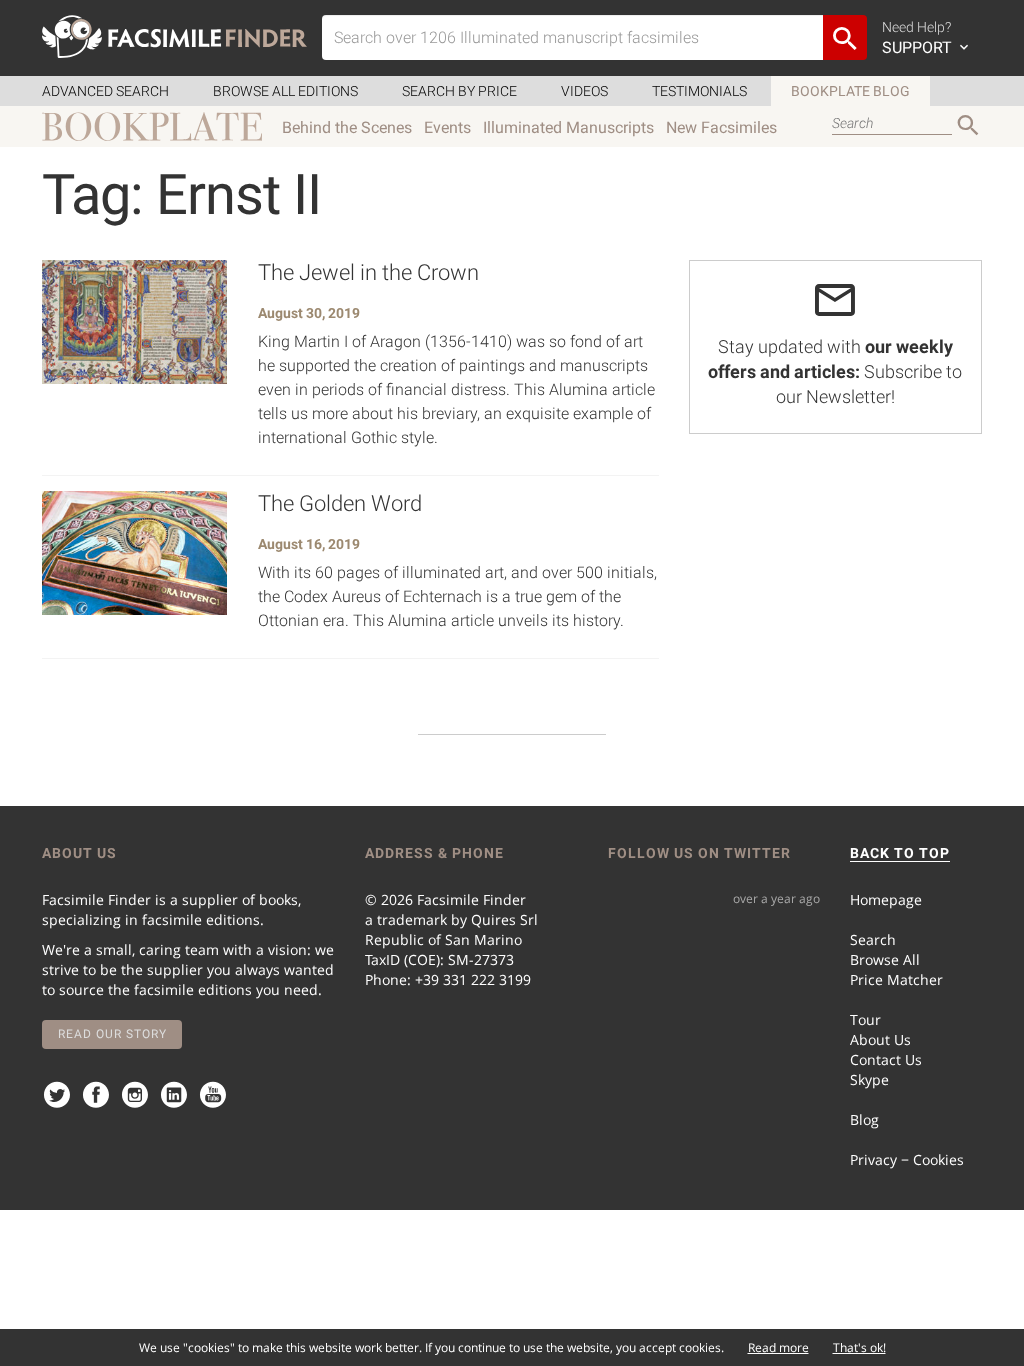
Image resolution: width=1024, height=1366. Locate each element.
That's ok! (859, 1347)
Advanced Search (105, 91)
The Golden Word (340, 503)
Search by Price (459, 91)
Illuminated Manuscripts (568, 127)
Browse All (885, 959)
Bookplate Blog (850, 91)
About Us (880, 1039)
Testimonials (699, 91)
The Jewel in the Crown (368, 272)
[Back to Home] (174, 36)
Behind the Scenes (347, 127)
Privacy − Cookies (907, 1159)
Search (873, 939)
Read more (778, 1347)
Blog (864, 1119)
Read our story (112, 1034)
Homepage (886, 899)
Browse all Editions (285, 91)
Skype (869, 1079)
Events (447, 127)
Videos (584, 91)
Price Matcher (896, 979)
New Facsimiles (721, 127)
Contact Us (886, 1059)
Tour (865, 1019)
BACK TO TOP (900, 853)
